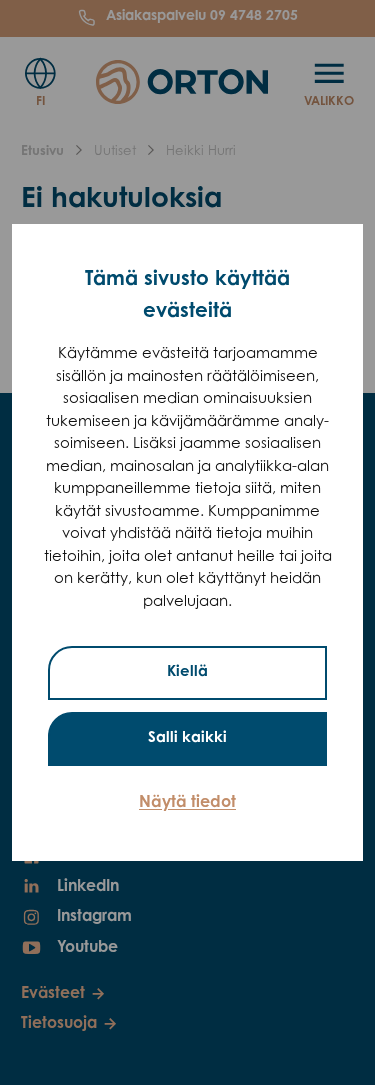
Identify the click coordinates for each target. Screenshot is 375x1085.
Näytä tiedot (187, 803)
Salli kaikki (187, 738)
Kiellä (187, 672)
